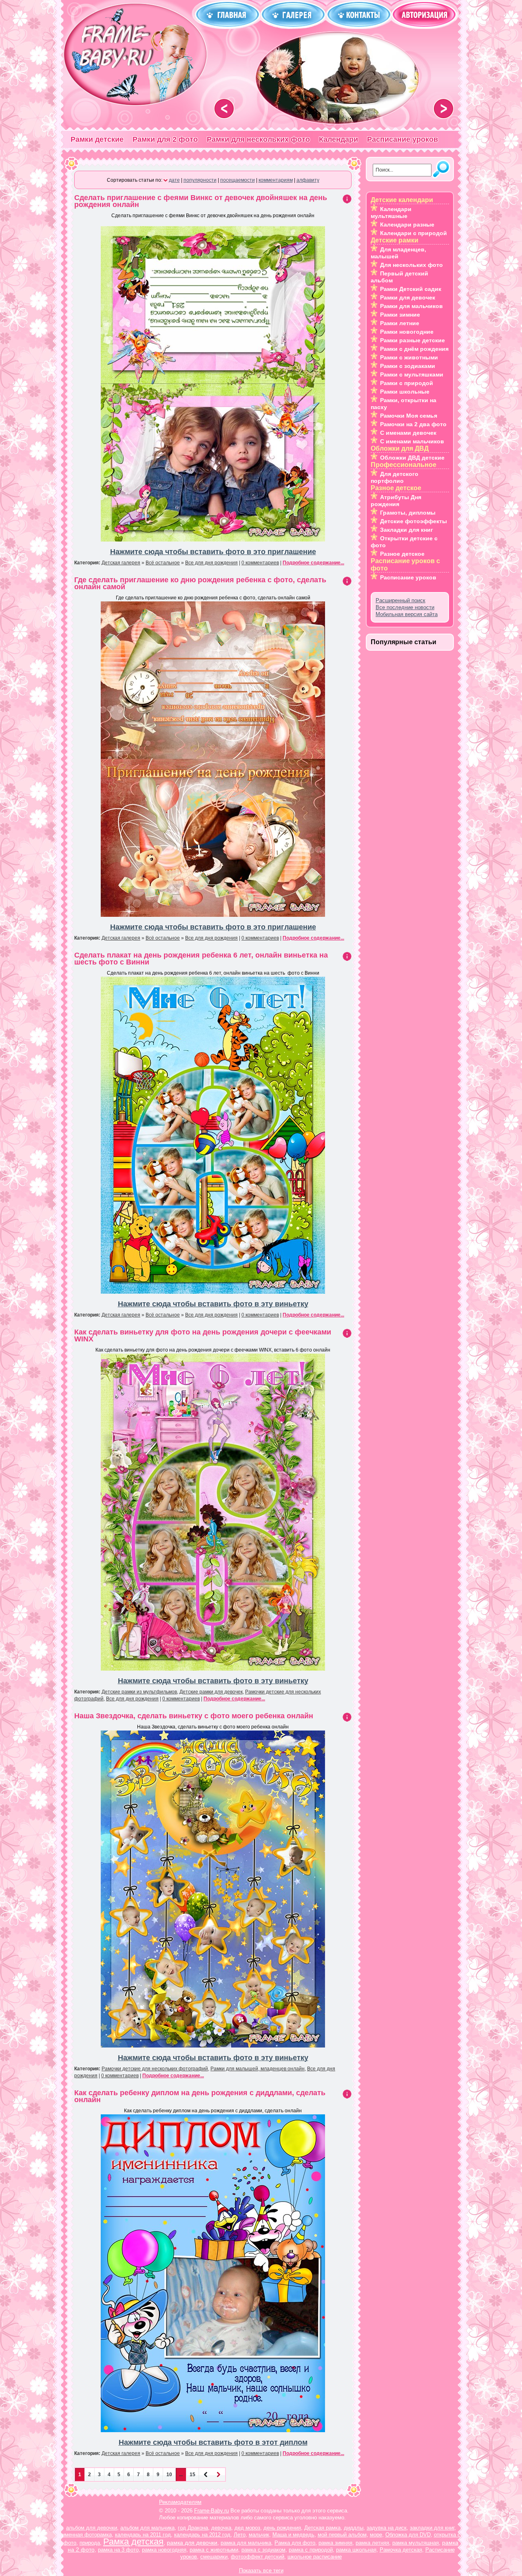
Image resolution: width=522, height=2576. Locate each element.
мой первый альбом (342, 2535)
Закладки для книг (407, 530)
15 (192, 2475)
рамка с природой (311, 2550)
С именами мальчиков (412, 441)
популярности (200, 180)
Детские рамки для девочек (211, 1692)
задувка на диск (387, 2528)
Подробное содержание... (313, 563)
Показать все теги (261, 2570)
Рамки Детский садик (411, 289)
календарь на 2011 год (143, 2535)
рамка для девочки (192, 2543)
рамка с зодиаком (263, 2550)
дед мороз (247, 2528)
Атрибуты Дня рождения (396, 501)
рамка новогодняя (164, 2550)
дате (174, 180)
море (376, 2535)
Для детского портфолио (395, 477)
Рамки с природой (407, 383)
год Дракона (193, 2528)
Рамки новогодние (407, 332)
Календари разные (407, 225)
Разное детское (402, 554)
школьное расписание (315, 2557)
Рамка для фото (295, 2543)
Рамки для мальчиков (411, 306)
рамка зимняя (335, 2543)
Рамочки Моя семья (409, 416)
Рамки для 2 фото (165, 139)
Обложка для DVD (408, 2535)
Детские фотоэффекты (414, 521)
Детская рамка (322, 2528)
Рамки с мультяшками (412, 374)
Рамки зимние (400, 315)
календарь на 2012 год (202, 2535)
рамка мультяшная (416, 2543)
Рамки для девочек (408, 297)
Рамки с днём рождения (414, 349)
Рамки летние (400, 323)
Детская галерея (121, 563)
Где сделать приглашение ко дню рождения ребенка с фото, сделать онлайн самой (200, 583)
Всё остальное (163, 563)
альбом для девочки (92, 2528)
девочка (221, 2528)
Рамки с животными (409, 357)
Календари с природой (414, 233)
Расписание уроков (403, 139)
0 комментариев (260, 563)
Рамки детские (97, 139)
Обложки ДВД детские (412, 458)
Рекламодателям (180, 2502)
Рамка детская (133, 2542)
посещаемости (238, 180)
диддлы (354, 2528)
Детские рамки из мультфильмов (139, 1692)
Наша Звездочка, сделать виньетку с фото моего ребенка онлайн (194, 1716)
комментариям (276, 180)
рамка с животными (214, 2550)
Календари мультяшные (391, 212)
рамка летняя (372, 2543)
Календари (338, 139)
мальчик (259, 2535)
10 (169, 2475)
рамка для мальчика (246, 2543)
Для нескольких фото (411, 265)
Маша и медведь (293, 2535)
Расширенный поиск (400, 600)
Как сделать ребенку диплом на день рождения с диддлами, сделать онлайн (200, 2096)
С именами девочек (408, 433)
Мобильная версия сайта (407, 614)
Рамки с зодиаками (408, 366)
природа (90, 2543)
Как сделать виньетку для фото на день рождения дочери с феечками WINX (203, 1335)
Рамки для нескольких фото (258, 139)
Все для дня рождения (211, 563)
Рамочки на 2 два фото (413, 424)
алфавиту (308, 180)
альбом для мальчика (147, 2528)
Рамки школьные (405, 392)
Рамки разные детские (413, 340)
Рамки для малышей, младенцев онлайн (258, 2069)
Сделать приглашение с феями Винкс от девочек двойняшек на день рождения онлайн (201, 201)
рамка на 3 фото (118, 2550)
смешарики (214, 2557)
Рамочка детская (401, 2550)
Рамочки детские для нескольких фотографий (155, 2069)
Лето (240, 2535)
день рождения (282, 2528)
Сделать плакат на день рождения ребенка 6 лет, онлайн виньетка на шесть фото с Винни (201, 959)
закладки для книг (432, 2528)
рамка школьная (356, 2550)
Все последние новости (405, 607)
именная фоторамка (87, 2535)
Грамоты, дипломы (408, 513)
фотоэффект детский (258, 2557)
